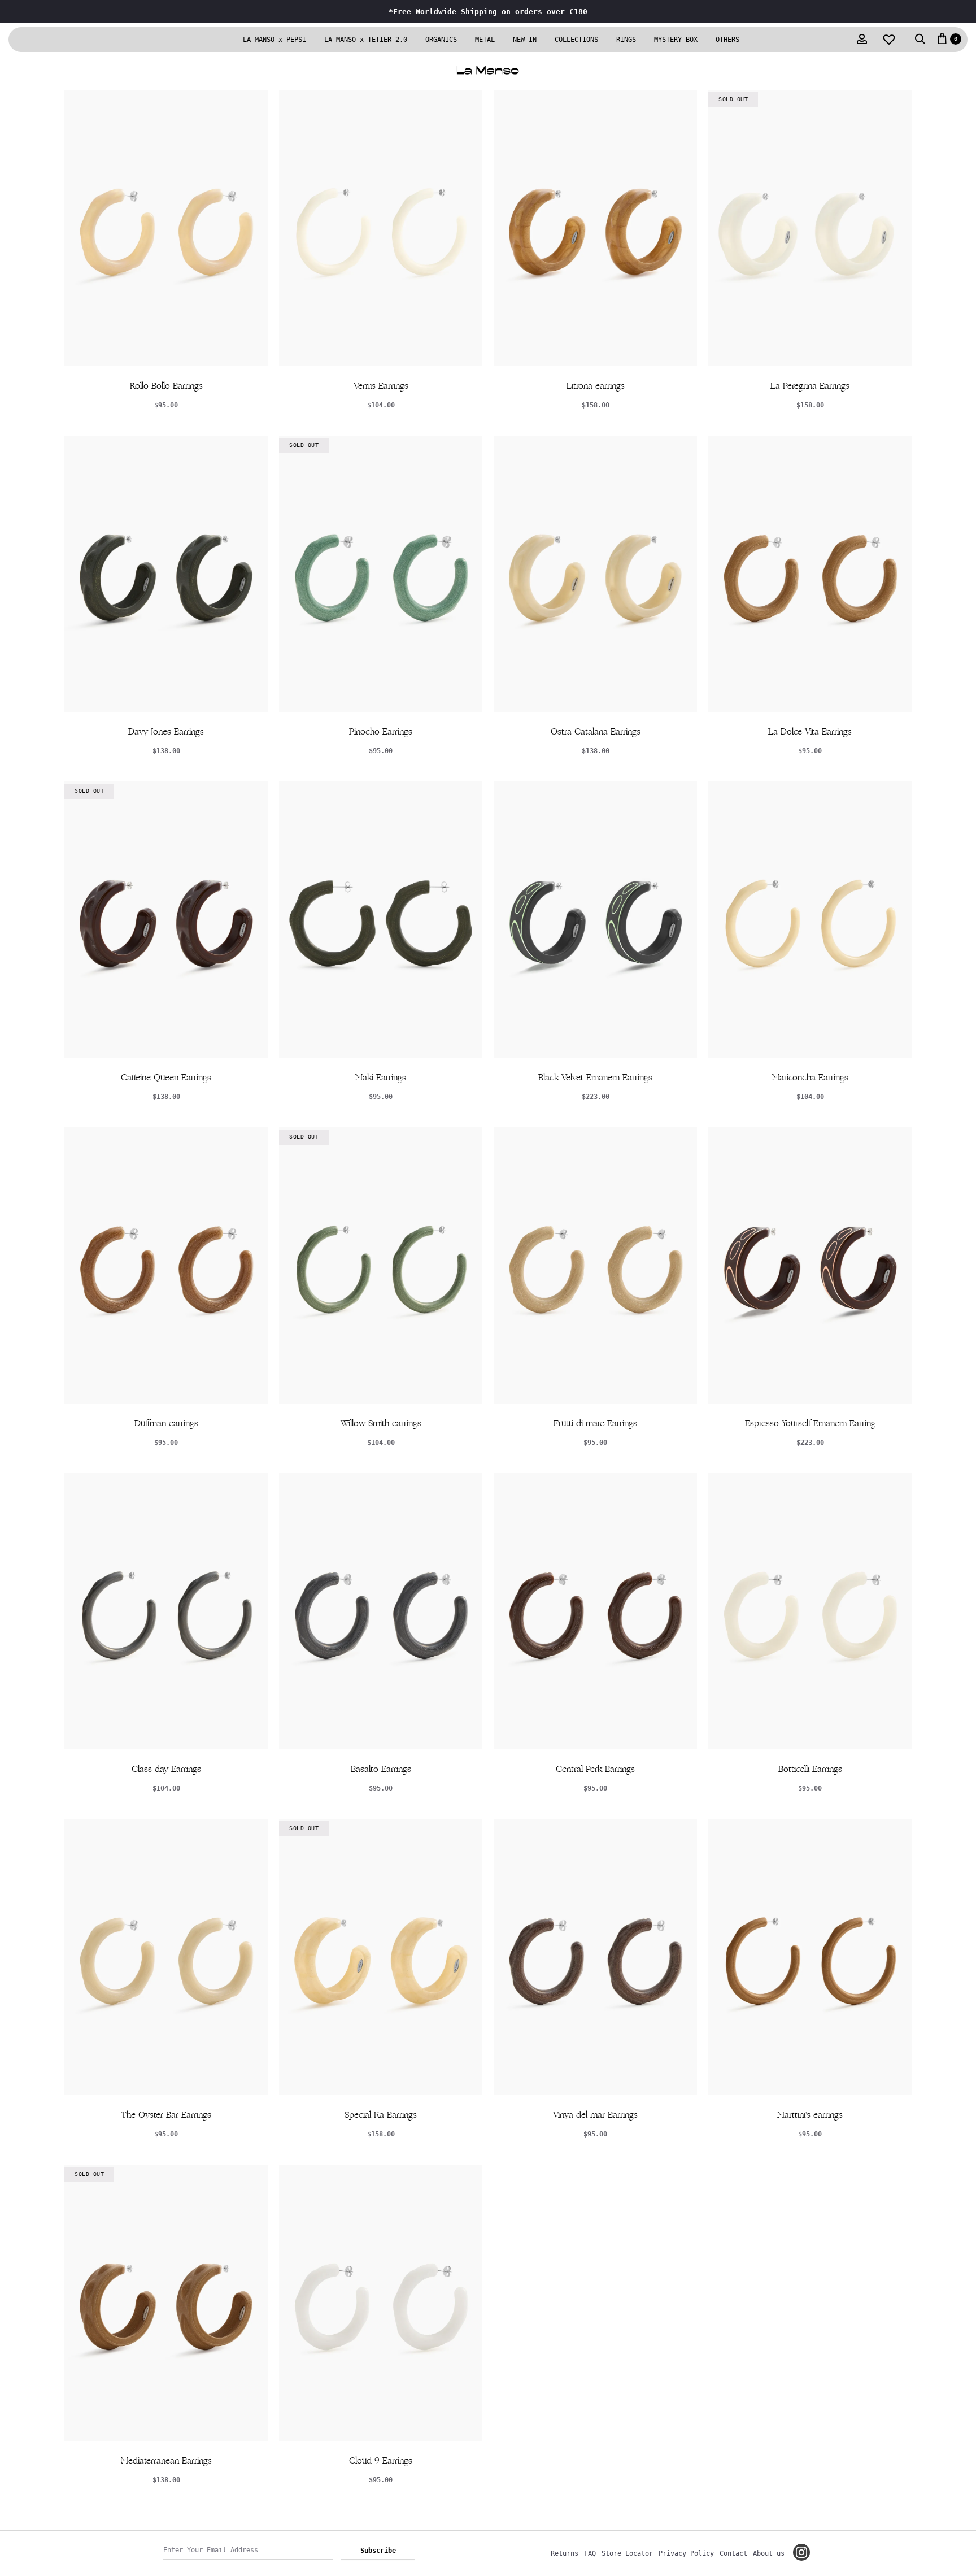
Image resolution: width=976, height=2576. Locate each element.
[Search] (920, 40)
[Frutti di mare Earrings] (595, 1265)
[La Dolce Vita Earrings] (810, 574)
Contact (733, 2553)
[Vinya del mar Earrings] (595, 1957)
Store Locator (627, 2553)
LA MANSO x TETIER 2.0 (366, 40)
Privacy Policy (686, 2553)
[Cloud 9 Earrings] (381, 2303)
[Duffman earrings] (166, 1265)
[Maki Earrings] (381, 920)
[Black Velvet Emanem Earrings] (595, 920)
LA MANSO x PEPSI (274, 40)
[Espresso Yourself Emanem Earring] (810, 1265)
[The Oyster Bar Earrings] (166, 1957)
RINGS (626, 40)
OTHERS (727, 40)
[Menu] (33, 40)
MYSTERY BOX (676, 40)
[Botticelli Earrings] (810, 1611)
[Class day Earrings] (166, 1611)
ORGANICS (441, 40)
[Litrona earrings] (595, 228)
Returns (565, 2553)
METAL (485, 40)
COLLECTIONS (576, 40)
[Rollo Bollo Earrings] (166, 228)
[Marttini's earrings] (810, 1957)
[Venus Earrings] (381, 228)
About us (769, 2553)
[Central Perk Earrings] (595, 1611)
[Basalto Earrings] (381, 1611)
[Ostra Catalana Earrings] (595, 574)
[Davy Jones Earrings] (166, 574)
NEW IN (525, 40)
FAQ (590, 2553)
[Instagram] (801, 2552)
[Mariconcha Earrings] (810, 920)
